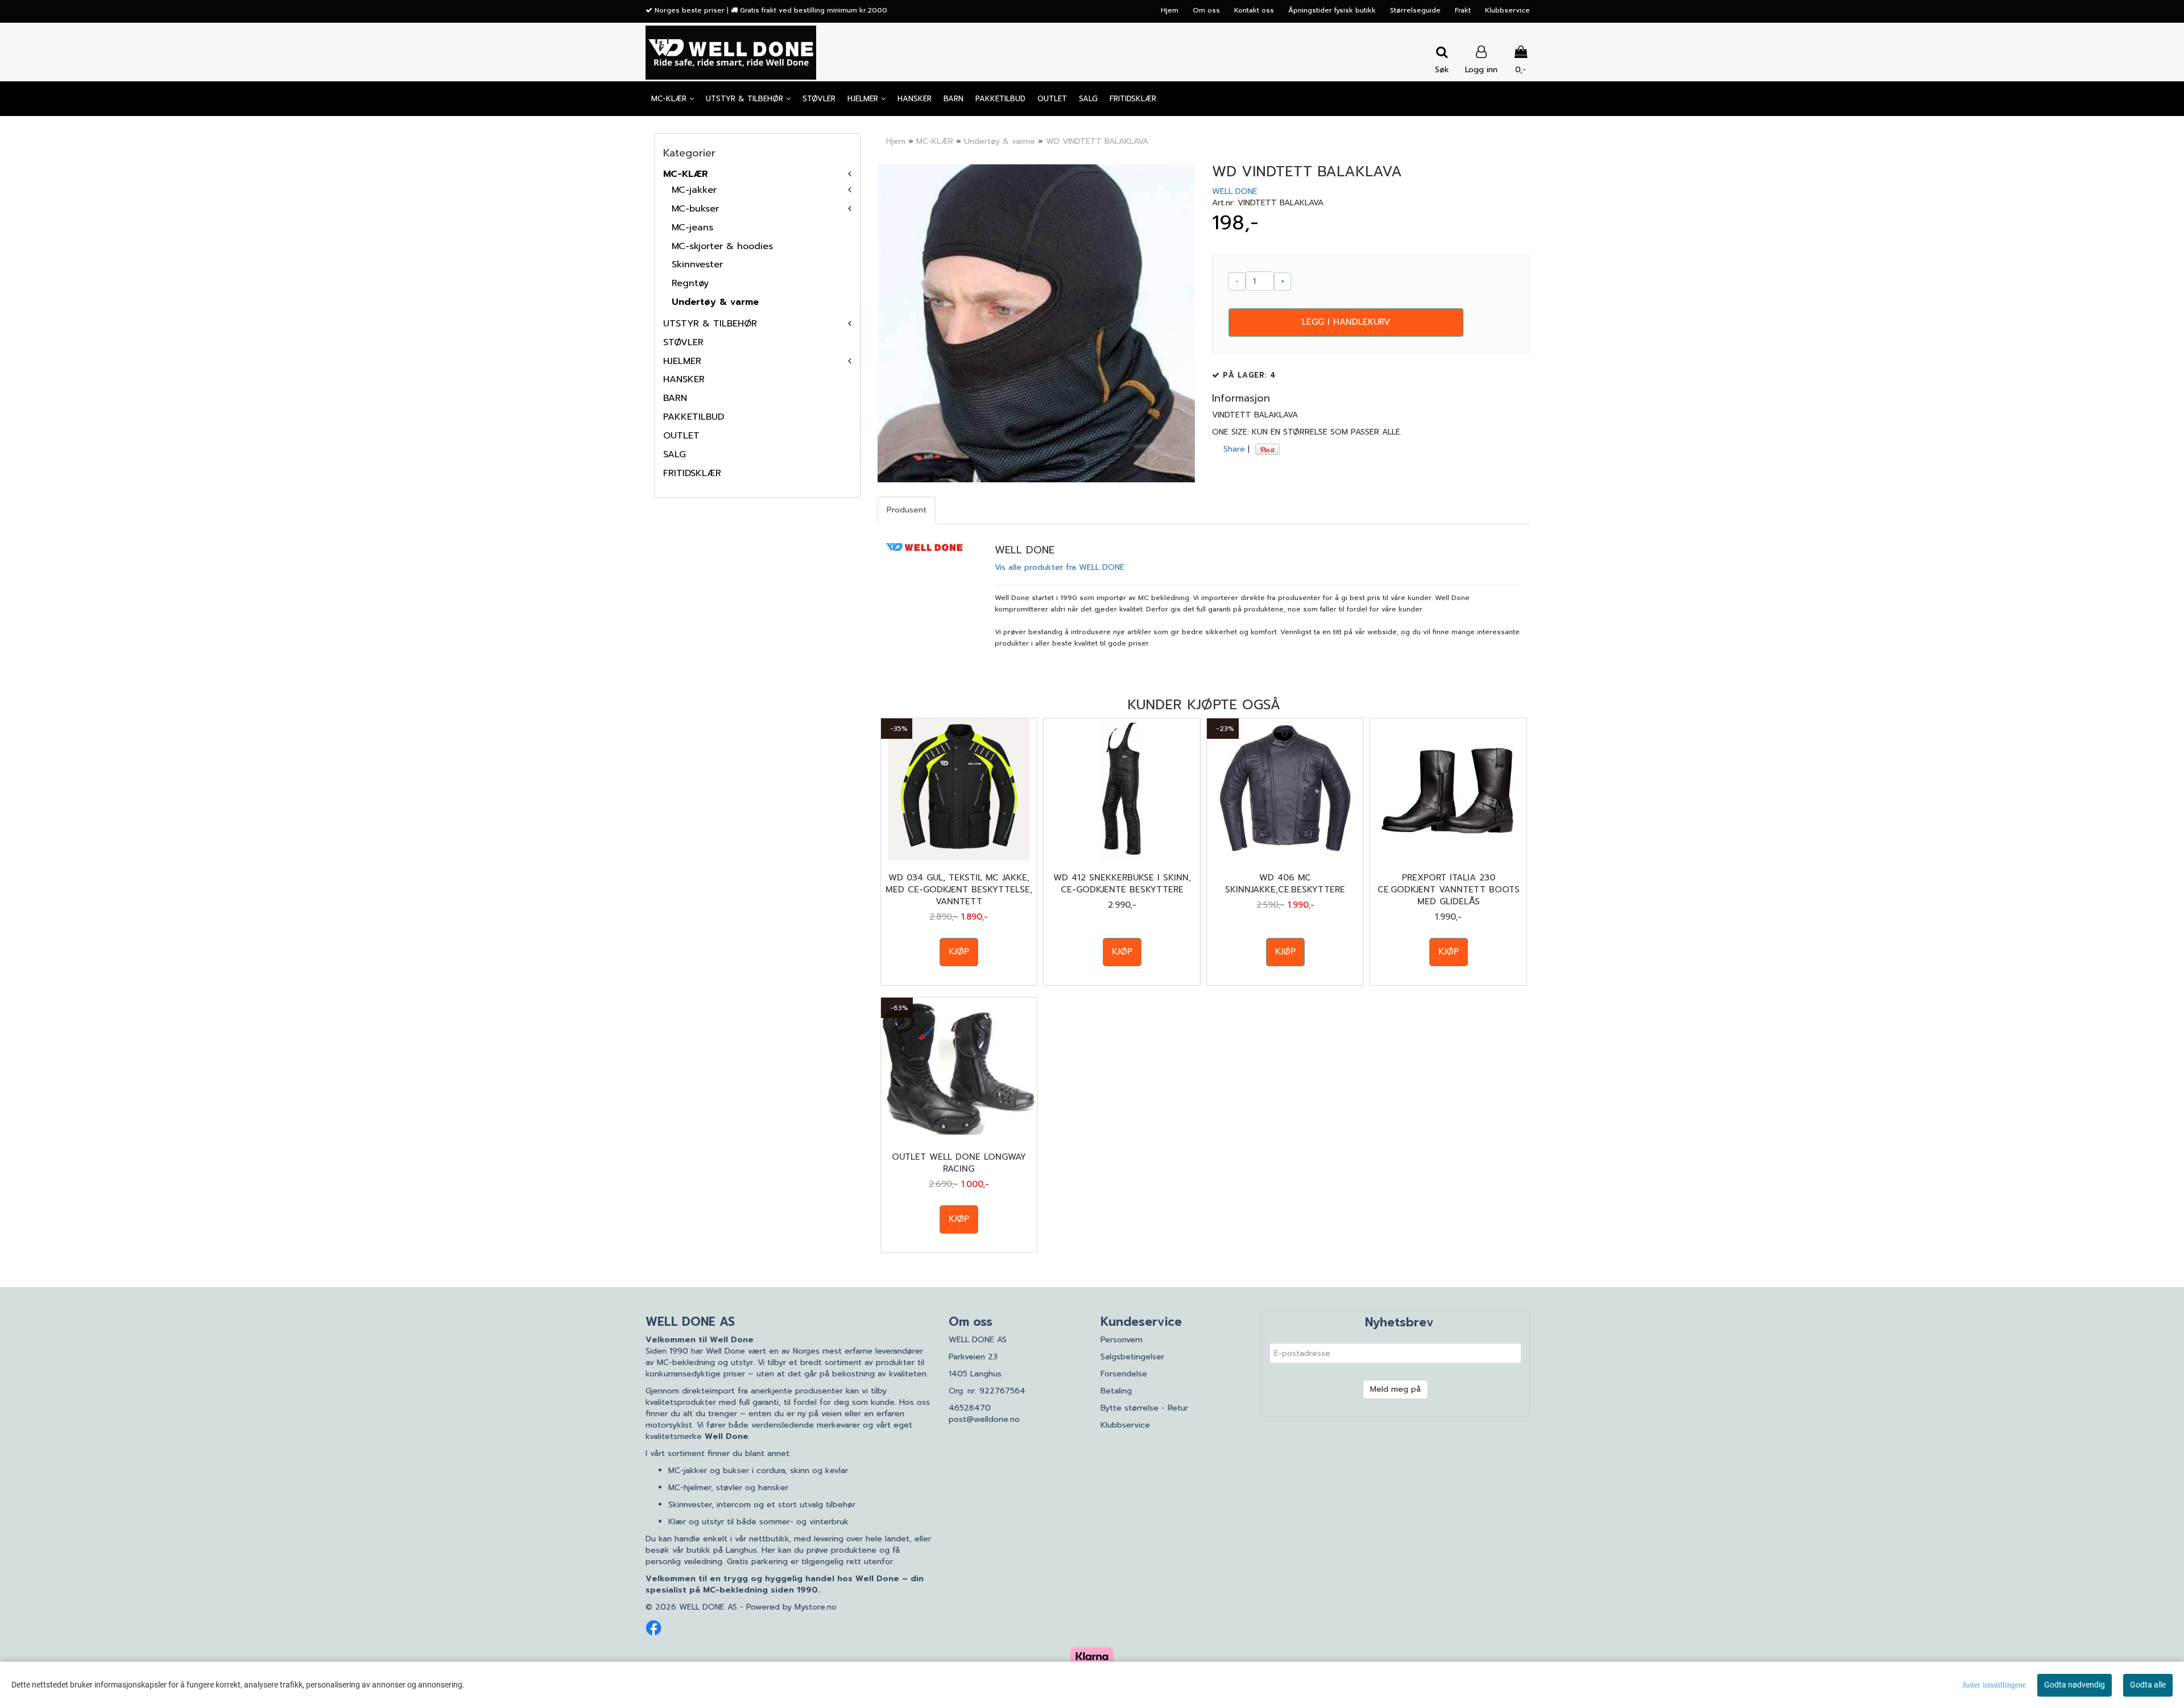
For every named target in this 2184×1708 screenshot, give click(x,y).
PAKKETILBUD (694, 417)
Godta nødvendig (2075, 1685)
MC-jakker (694, 190)
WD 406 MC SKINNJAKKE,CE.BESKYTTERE (1285, 884)
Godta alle (2148, 1685)
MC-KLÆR (686, 174)
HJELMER (682, 361)
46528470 (970, 1408)
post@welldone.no (984, 1419)
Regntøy (690, 283)
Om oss (1206, 10)
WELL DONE (1235, 191)
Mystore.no (816, 1607)
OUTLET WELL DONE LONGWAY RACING (959, 1163)
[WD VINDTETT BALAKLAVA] (1037, 323)
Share (1234, 449)
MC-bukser (695, 209)
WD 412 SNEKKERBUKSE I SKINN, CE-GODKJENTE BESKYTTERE (1122, 884)
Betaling (1116, 1391)
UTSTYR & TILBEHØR (710, 324)
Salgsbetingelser (1132, 1357)
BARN (675, 398)
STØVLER (683, 342)
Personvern (1122, 1340)
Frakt (1463, 10)
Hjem (1170, 10)
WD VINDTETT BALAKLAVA (1097, 141)
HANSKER (684, 379)
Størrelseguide (1415, 10)
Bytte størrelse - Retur (1144, 1408)
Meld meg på (1395, 1389)
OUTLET (681, 436)
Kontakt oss (1254, 10)
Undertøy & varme (715, 302)
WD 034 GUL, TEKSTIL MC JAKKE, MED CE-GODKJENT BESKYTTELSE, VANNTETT (959, 890)
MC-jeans (692, 228)
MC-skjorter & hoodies (722, 246)
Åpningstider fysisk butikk (1332, 10)
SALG (675, 454)
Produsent (907, 510)
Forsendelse (1124, 1374)
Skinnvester (697, 264)
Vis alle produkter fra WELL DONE (1060, 567)
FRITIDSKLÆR (692, 473)
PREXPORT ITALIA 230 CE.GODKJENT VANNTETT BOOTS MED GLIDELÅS (1449, 890)
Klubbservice (1507, 10)
